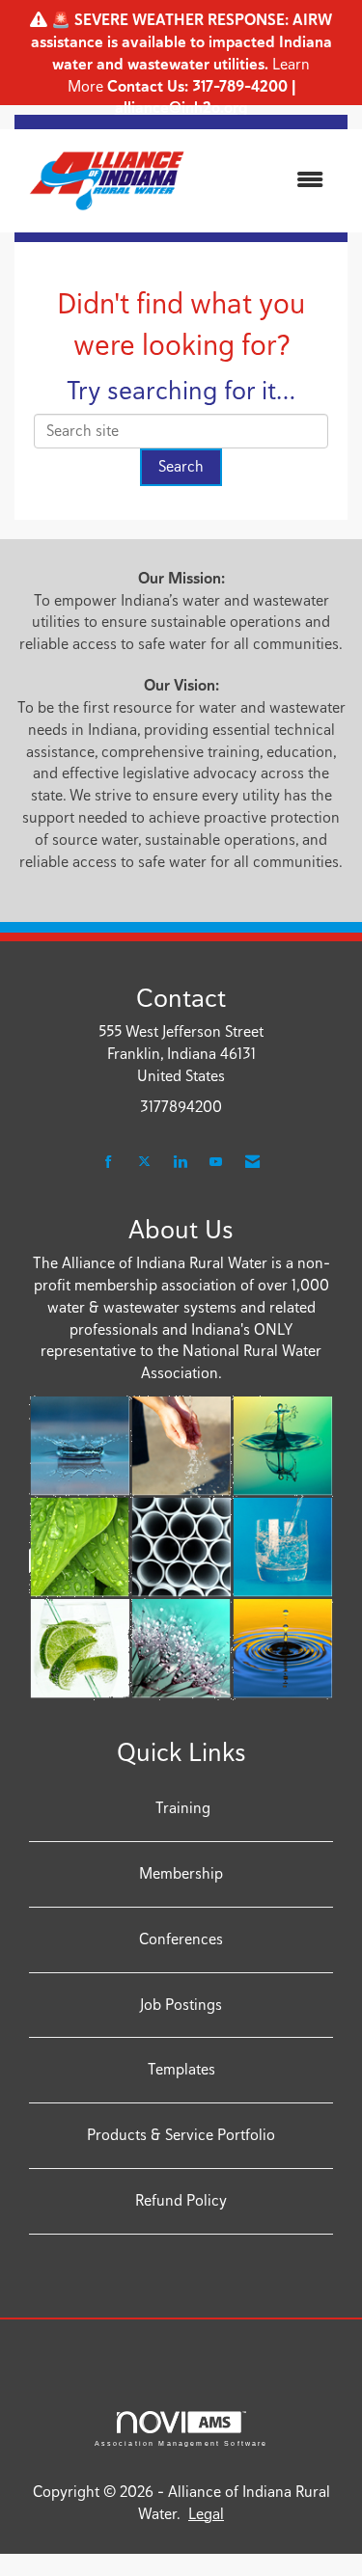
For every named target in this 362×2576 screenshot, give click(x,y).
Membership (181, 1873)
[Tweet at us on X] (144, 1163)
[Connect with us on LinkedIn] (180, 1163)
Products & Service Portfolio (181, 2135)
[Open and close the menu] (271, 181)
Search (181, 466)
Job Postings (181, 2005)
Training (181, 1808)
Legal (206, 2514)
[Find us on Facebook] (109, 1163)
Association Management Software (181, 2443)
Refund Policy (181, 2200)
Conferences (181, 1939)
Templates (181, 2069)
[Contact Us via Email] (252, 1163)
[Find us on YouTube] (216, 1163)
